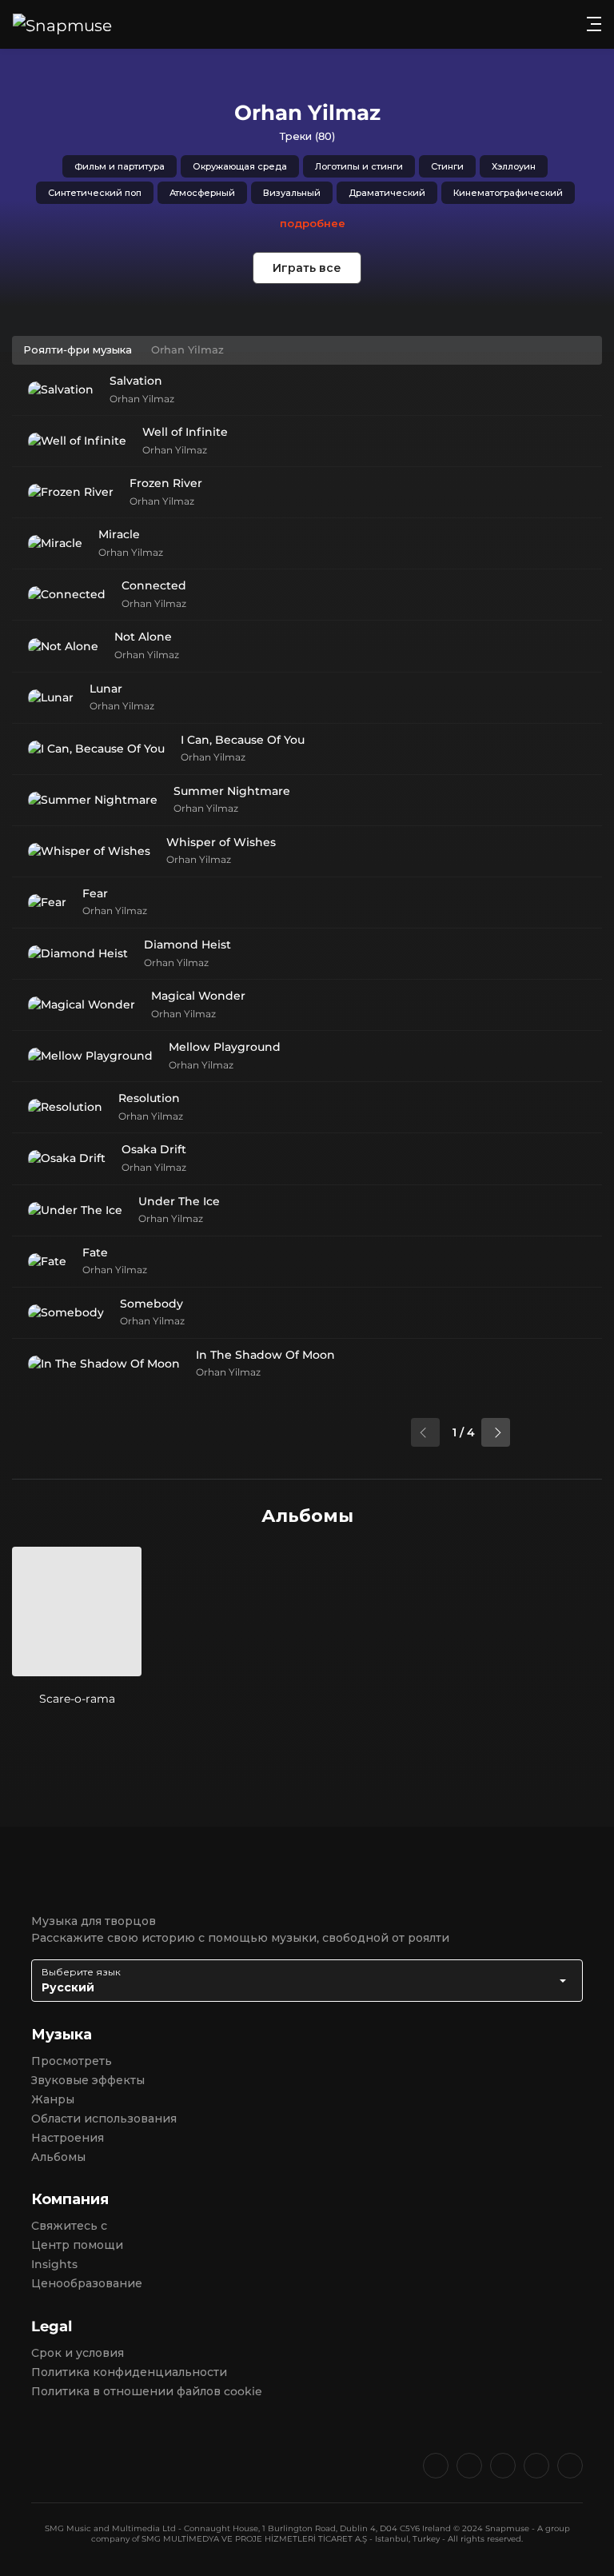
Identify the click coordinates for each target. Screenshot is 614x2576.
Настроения (68, 2138)
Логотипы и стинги (359, 166)
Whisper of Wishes (221, 842)
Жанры (53, 2099)
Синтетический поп (95, 193)
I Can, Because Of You (243, 740)
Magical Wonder (198, 996)
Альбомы (58, 2157)
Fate (95, 1252)
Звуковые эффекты (88, 2080)
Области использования (104, 2119)
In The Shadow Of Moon (265, 1355)
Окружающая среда (240, 166)
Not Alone (143, 637)
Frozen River (166, 483)
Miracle (119, 534)
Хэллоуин (514, 166)
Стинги (447, 166)
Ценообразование (87, 2283)
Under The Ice (179, 1201)
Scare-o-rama (77, 1699)
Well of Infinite (185, 432)
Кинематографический (508, 193)
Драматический (387, 193)
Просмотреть (72, 2061)
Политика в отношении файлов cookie (147, 2391)
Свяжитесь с (69, 2226)
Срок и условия (78, 2353)
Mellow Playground (225, 1047)
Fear (95, 893)
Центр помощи (77, 2245)
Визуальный (292, 193)
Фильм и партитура (120, 166)
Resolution (149, 1098)
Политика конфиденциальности (129, 2372)
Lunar (106, 689)
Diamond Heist (187, 945)
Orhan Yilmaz (142, 399)
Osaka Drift (154, 1149)
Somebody (152, 1304)
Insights (54, 2264)
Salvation (136, 381)
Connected (154, 585)
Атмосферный (202, 193)
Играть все (307, 268)
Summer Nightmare (232, 791)
